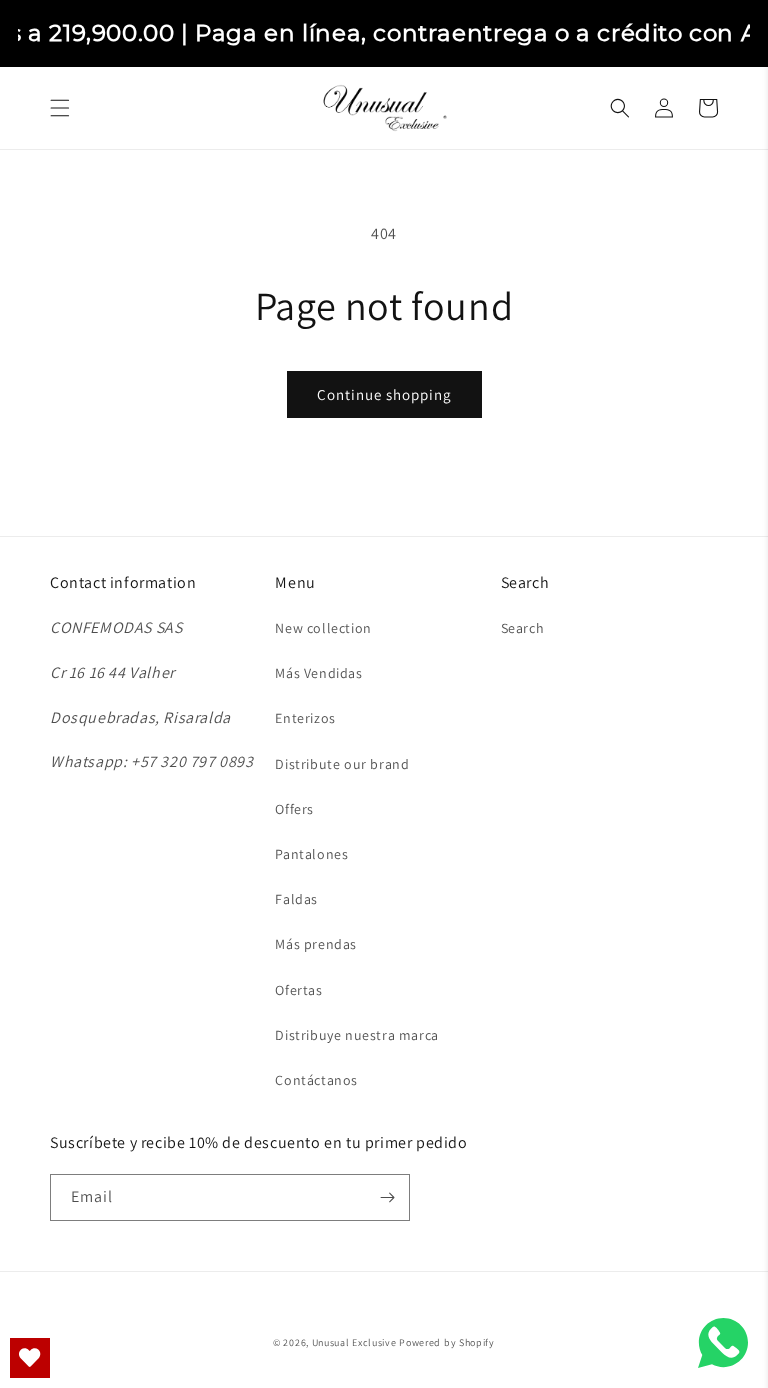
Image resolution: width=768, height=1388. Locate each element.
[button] (60, 108)
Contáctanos (316, 1080)
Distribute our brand (342, 764)
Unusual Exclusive (354, 1342)
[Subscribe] (387, 1197)
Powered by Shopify (447, 1342)
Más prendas (316, 944)
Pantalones (311, 854)
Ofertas (298, 990)
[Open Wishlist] (30, 1358)
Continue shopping (384, 394)
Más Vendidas (318, 673)
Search (523, 628)
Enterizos (305, 718)
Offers (294, 809)
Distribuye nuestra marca (356, 1035)
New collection (323, 628)
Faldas (296, 899)
